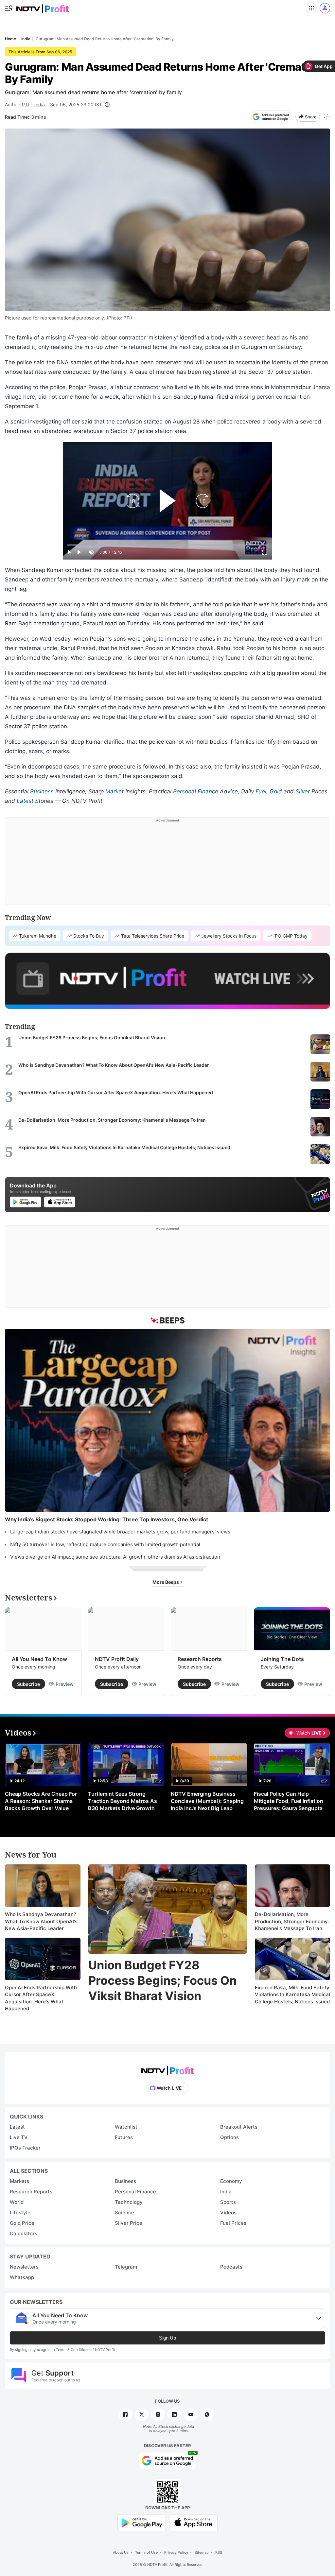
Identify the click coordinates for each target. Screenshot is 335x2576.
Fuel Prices (233, 2223)
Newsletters (24, 2267)
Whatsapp (22, 2277)
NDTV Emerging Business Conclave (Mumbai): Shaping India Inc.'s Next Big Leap (207, 1801)
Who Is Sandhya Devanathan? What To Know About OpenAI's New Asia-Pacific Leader (41, 1921)
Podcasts (231, 2267)
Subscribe (28, 1684)
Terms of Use (146, 2552)
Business (42, 791)
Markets (19, 2181)
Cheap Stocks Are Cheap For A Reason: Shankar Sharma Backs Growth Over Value (41, 1801)
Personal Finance (196, 791)
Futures (124, 2137)
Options (229, 2137)
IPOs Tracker (25, 2148)
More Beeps (166, 1582)
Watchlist (126, 2127)
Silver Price (129, 2223)
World (17, 2202)
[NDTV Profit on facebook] (125, 2414)
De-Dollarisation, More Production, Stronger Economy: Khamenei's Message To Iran (292, 1921)
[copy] (327, 117)
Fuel (261, 791)
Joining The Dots (282, 1659)
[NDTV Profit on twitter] (142, 2414)
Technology (129, 2202)
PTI (26, 104)
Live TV (19, 2137)
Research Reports (200, 1659)
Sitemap (202, 2552)
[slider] (167, 545)
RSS (219, 2552)
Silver (303, 791)
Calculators (24, 2233)
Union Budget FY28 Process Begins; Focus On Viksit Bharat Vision (162, 1980)
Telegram (126, 2267)
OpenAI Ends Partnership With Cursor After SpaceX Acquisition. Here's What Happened (41, 1998)
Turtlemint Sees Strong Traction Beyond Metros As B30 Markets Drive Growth (123, 1801)
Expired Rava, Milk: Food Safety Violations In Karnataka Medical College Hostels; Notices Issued (292, 1995)
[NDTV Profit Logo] (167, 2069)
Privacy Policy (176, 2552)
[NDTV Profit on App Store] (193, 2522)
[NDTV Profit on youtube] (191, 2414)
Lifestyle (20, 2213)
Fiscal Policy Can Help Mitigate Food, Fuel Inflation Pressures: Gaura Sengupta (289, 1801)
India (40, 104)
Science (124, 2213)
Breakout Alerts (239, 2127)
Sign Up (167, 2338)
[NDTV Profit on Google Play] (142, 2522)
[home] (43, 7)
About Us (121, 2552)
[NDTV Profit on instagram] (158, 2414)
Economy (231, 2181)
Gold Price (22, 2223)
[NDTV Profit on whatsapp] (207, 2414)
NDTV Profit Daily (117, 1659)
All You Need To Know (39, 1659)
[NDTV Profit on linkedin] (174, 2414)
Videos (228, 2213)
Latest (25, 801)
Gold (276, 791)
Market (115, 791)
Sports (228, 2202)
